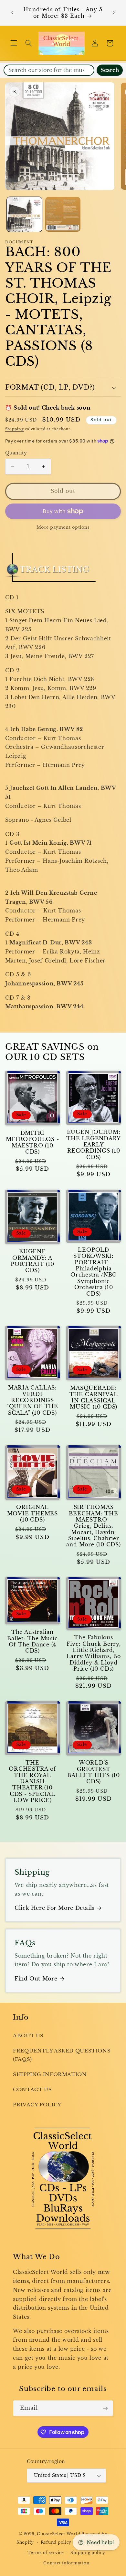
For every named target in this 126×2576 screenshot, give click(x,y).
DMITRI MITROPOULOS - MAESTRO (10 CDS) (32, 1142)
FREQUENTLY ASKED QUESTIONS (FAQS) (62, 2055)
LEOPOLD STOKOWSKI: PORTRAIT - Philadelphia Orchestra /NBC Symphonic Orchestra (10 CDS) (94, 1272)
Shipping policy (88, 2553)
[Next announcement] (114, 13)
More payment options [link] (63, 527)
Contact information (66, 2563)
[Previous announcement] (12, 13)
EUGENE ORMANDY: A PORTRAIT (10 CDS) (32, 1261)
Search (110, 70)
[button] (14, 43)
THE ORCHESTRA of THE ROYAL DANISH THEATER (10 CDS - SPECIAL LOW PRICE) (32, 1782)
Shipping (15, 429)
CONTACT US (32, 2090)
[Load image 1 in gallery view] (24, 214)
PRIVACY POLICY (37, 2105)
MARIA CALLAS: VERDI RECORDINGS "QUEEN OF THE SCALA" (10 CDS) (32, 1400)
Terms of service (46, 2553)
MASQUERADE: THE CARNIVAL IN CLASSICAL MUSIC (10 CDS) (94, 1397)
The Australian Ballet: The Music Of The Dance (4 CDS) (32, 1641)
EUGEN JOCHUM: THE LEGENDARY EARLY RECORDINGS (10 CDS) (94, 1145)
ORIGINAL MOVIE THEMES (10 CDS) (32, 1513)
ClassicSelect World (58, 2534)
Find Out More (36, 1979)
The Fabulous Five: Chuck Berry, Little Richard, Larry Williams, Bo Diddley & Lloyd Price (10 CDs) (94, 1653)
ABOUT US (28, 2036)
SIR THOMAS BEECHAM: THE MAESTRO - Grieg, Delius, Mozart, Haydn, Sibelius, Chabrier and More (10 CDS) (93, 1526)
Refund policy (56, 2542)
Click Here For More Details (54, 1908)
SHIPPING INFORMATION (50, 2074)
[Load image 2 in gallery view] (63, 214)
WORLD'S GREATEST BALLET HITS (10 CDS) (94, 1772)
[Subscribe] (105, 2408)
